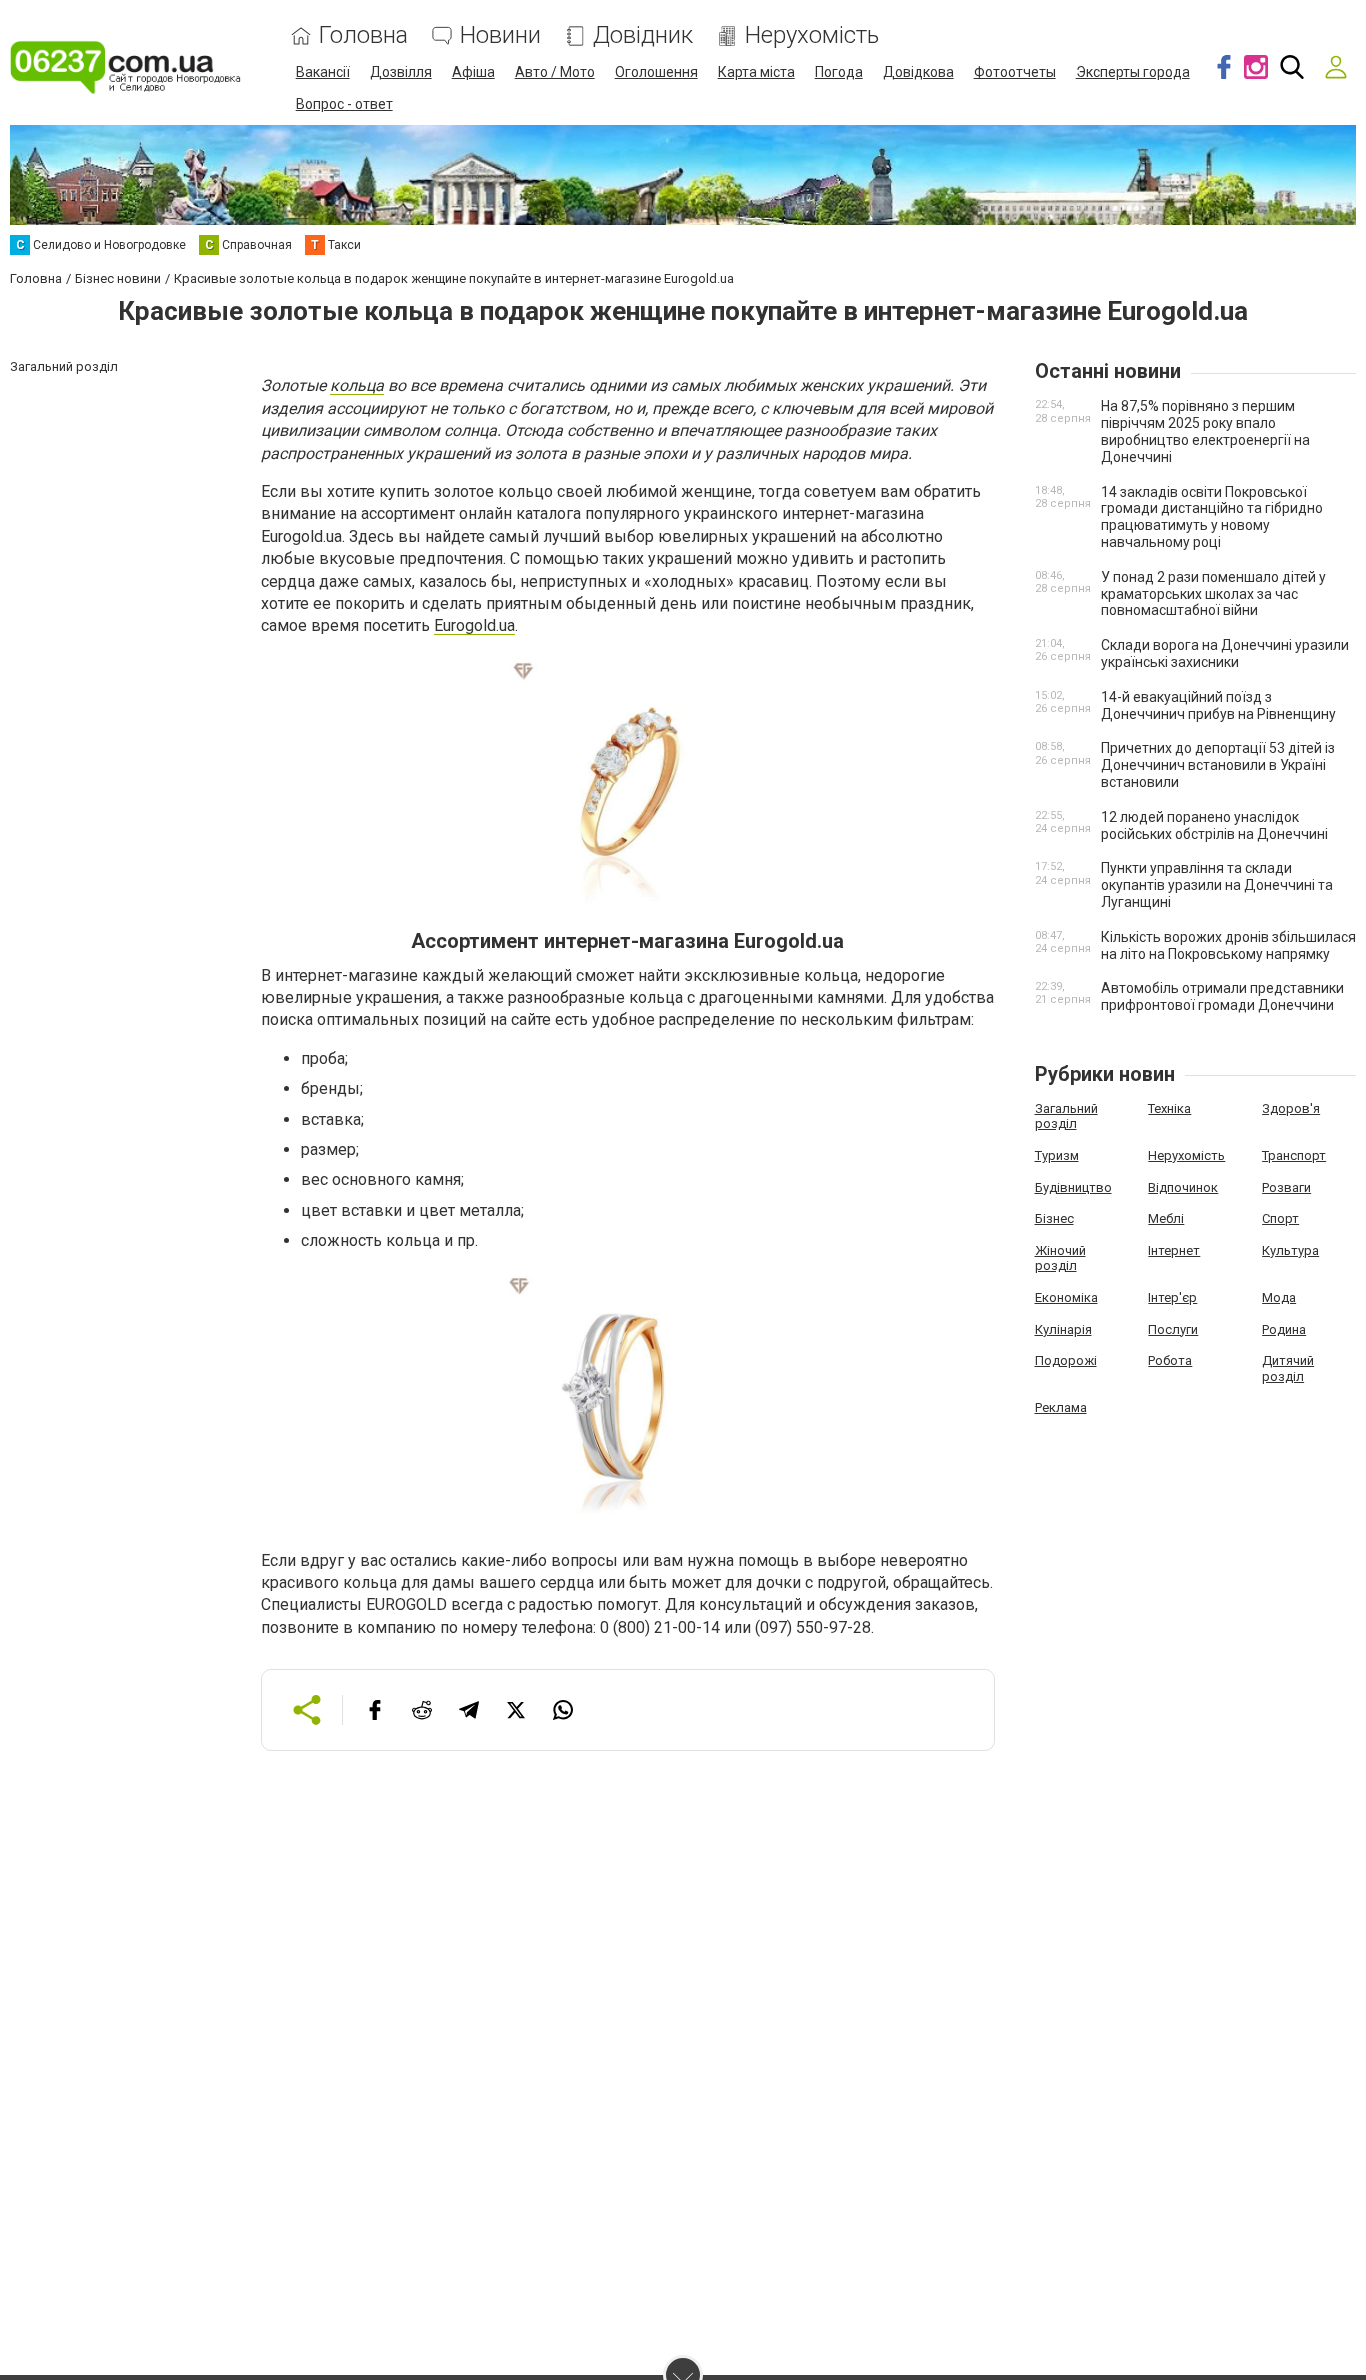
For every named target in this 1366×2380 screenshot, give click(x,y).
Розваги (1286, 1187)
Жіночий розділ (1060, 1258)
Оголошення (656, 72)
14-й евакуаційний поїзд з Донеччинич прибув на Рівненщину (1218, 705)
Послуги (1173, 1329)
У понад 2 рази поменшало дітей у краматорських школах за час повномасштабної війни (1213, 594)
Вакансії (323, 72)
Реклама (1061, 1407)
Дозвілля (401, 72)
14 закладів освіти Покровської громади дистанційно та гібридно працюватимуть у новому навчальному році (1212, 517)
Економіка (1066, 1297)
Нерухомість (812, 35)
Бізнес (1054, 1218)
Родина (1284, 1329)
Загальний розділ (1066, 1116)
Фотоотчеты (1015, 72)
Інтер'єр (1172, 1297)
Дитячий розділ (1288, 1368)
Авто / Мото (555, 72)
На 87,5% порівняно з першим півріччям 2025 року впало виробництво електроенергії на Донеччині (1205, 431)
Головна (363, 35)
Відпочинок (1183, 1187)
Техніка (1169, 1108)
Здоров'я (1291, 1108)
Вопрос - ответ (344, 104)
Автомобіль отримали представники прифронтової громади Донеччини (1222, 996)
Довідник (643, 35)
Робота (1170, 1360)
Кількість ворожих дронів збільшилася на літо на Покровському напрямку (1228, 945)
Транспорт (1294, 1155)
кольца (357, 385)
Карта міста (756, 72)
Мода (1279, 1297)
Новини (500, 35)
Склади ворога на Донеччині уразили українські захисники (1225, 653)
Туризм (1057, 1155)
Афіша (473, 72)
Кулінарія (1063, 1329)
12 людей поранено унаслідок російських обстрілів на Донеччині (1214, 825)
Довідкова (918, 72)
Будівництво (1073, 1187)
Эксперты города (1133, 72)
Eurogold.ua (474, 625)
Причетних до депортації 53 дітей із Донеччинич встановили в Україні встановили (1218, 765)
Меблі (1166, 1218)
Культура (1290, 1250)
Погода (839, 72)
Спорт (1280, 1218)
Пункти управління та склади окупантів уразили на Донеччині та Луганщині (1217, 885)
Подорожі (1066, 1360)
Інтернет (1174, 1250)
